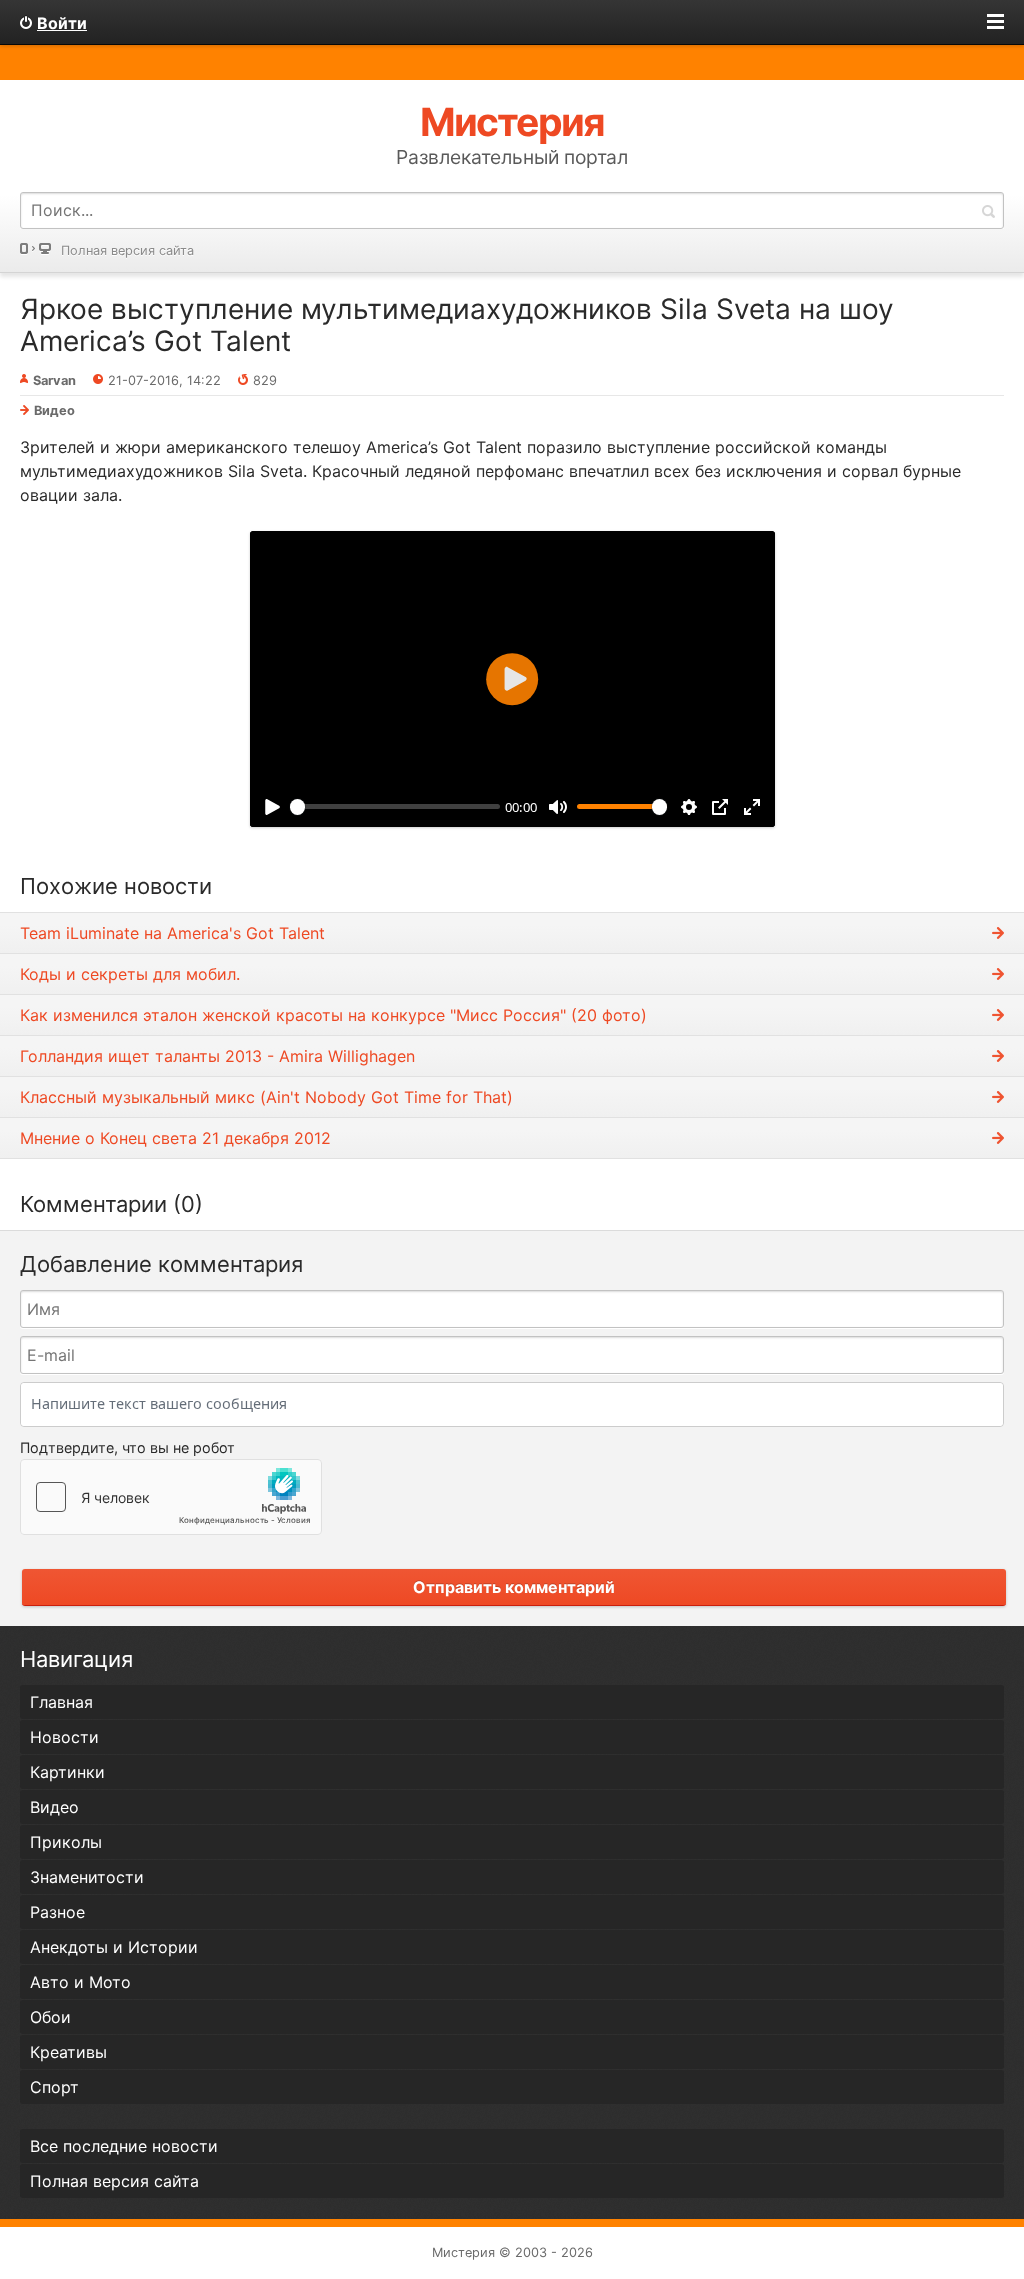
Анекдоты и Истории (114, 1947)
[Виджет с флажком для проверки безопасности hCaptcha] (171, 1497)
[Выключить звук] (557, 806)
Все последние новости (124, 2146)
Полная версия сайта (127, 250)
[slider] (395, 807)
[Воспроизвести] (272, 806)
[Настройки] (688, 806)
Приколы (66, 1842)
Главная (61, 1702)
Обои (50, 2017)
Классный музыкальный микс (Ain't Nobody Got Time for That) (266, 1097)
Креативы (68, 2052)
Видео (54, 410)
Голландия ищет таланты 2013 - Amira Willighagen (217, 1056)
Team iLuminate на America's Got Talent (172, 933)
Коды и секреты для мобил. (130, 974)
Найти (988, 210)
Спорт (54, 2087)
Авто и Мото (80, 1982)
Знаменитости (87, 1877)
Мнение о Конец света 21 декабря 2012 (175, 1138)
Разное (57, 1912)
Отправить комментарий (514, 1587)
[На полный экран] (751, 806)
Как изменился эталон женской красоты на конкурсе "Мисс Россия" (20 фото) (333, 1015)
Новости (64, 1737)
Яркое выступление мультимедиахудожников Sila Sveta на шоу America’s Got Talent (457, 325)
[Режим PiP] (720, 806)
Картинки (67, 1772)
